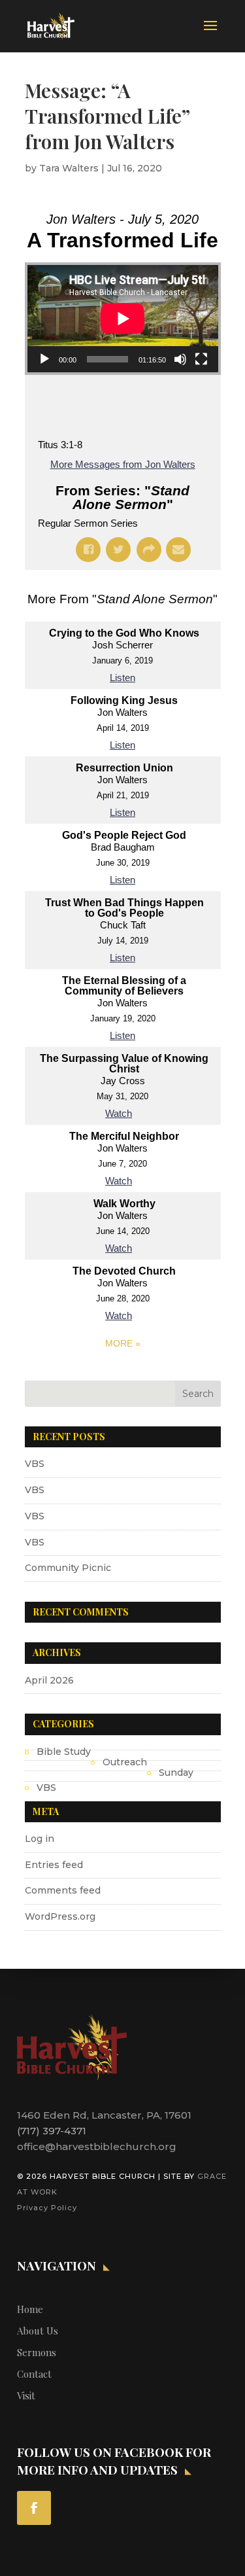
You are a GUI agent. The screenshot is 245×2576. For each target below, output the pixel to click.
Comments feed (63, 1890)
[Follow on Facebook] (34, 2508)
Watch (119, 1113)
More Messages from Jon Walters (123, 464)
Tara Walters (69, 168)
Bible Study (64, 1752)
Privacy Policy (47, 2208)
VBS (35, 1464)
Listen (122, 678)
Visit (26, 2395)
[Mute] (180, 359)
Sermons (37, 2352)
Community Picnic (68, 1568)
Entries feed (54, 1865)
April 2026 (49, 1680)
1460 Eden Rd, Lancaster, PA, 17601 (104, 2115)
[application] (123, 319)
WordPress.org (60, 1916)
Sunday (176, 1773)
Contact (34, 2374)
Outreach (125, 1762)
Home (30, 2309)
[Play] (44, 359)
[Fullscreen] (201, 359)
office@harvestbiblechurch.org (97, 2146)
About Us (38, 2331)
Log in (40, 1839)
